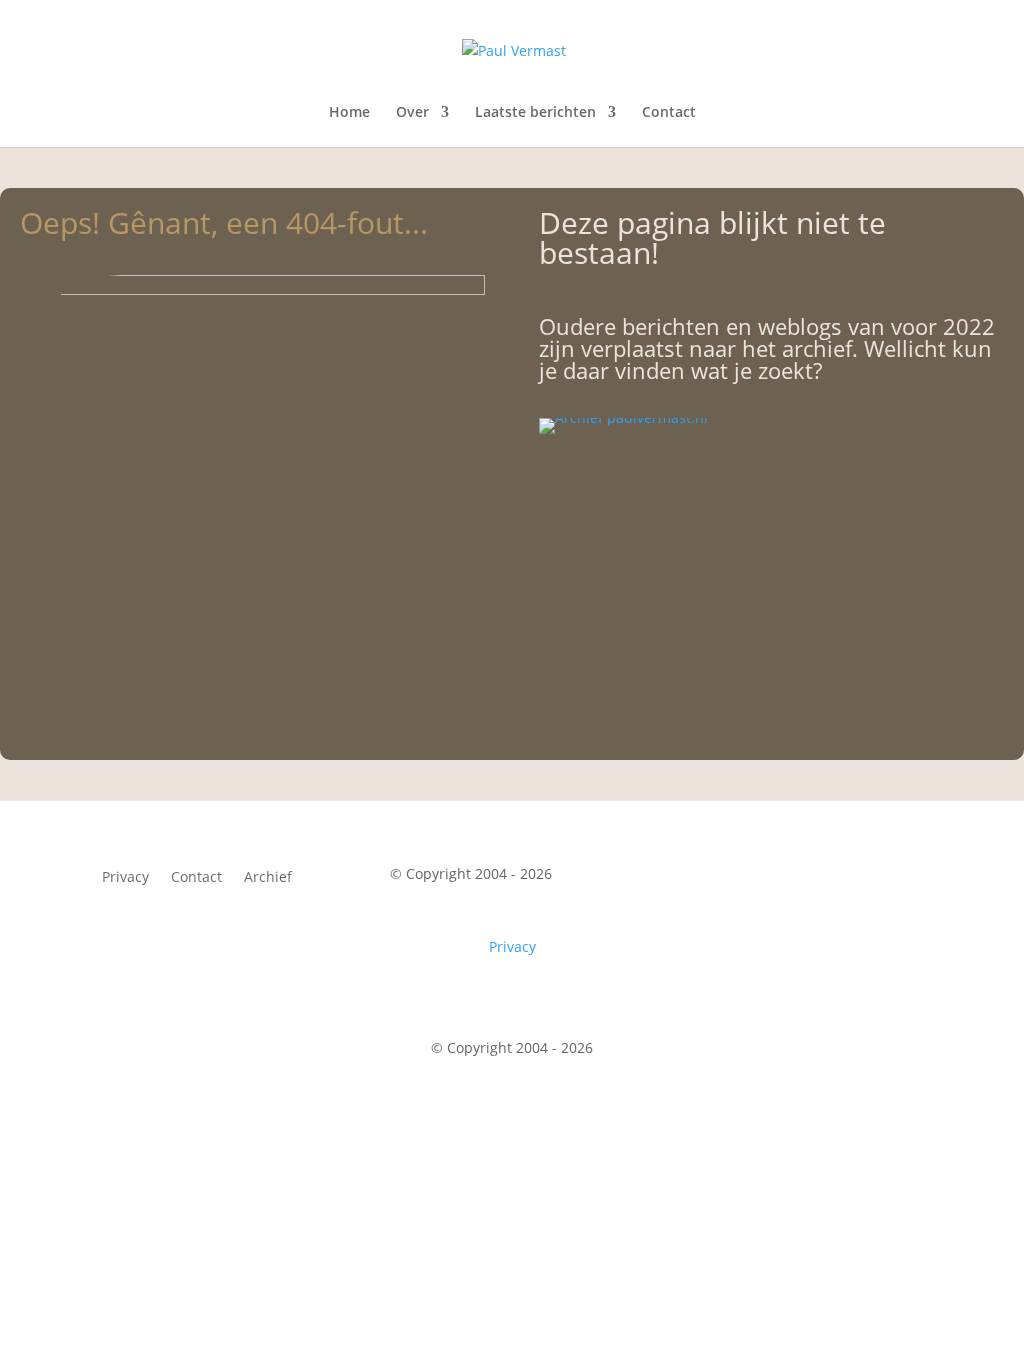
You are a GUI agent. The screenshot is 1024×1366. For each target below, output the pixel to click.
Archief (268, 878)
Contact (669, 113)
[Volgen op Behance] (906, 878)
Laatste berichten (535, 113)
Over (412, 113)
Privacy (125, 878)
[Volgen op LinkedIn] (860, 878)
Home (349, 113)
